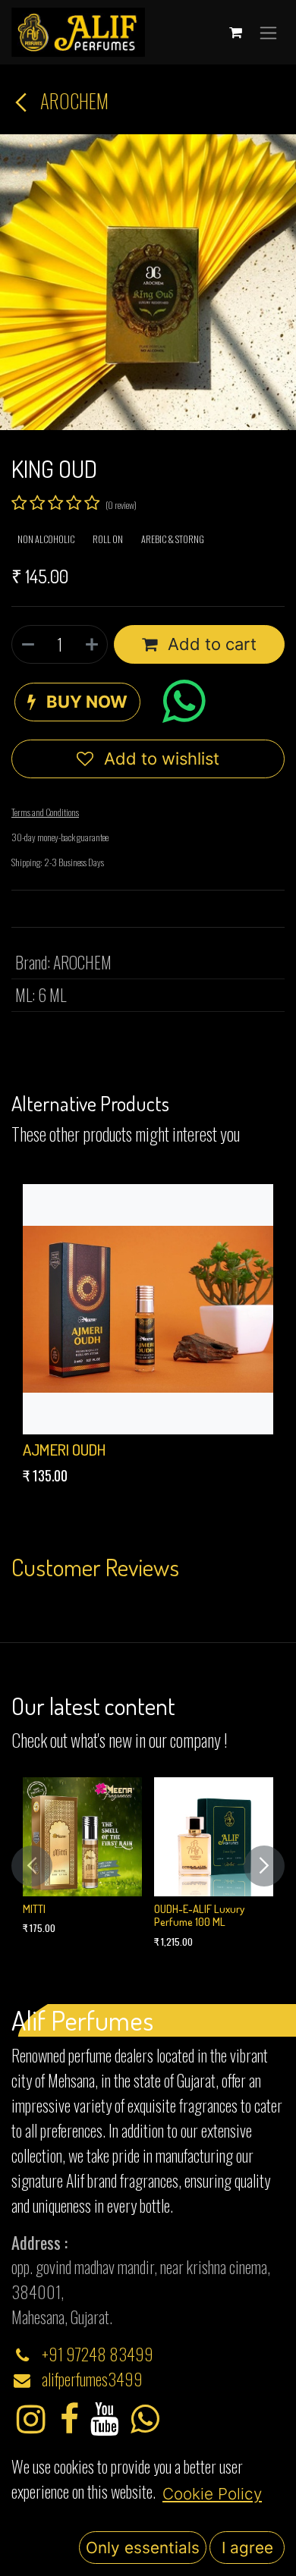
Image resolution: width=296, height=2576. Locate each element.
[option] (148, 1338)
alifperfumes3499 (92, 2379)
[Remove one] (27, 644)
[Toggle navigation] (268, 32)
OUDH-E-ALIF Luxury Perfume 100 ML (199, 1915)
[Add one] (93, 644)
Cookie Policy (212, 2494)
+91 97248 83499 (98, 2354)
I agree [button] (247, 2548)
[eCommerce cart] (235, 33)
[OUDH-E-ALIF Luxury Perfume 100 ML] (214, 1837)
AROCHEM (72, 101)
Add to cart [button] (210, 644)
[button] (77, 702)
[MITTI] (82, 1837)
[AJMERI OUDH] (148, 1309)
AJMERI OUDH (64, 1450)
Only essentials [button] (143, 2548)
